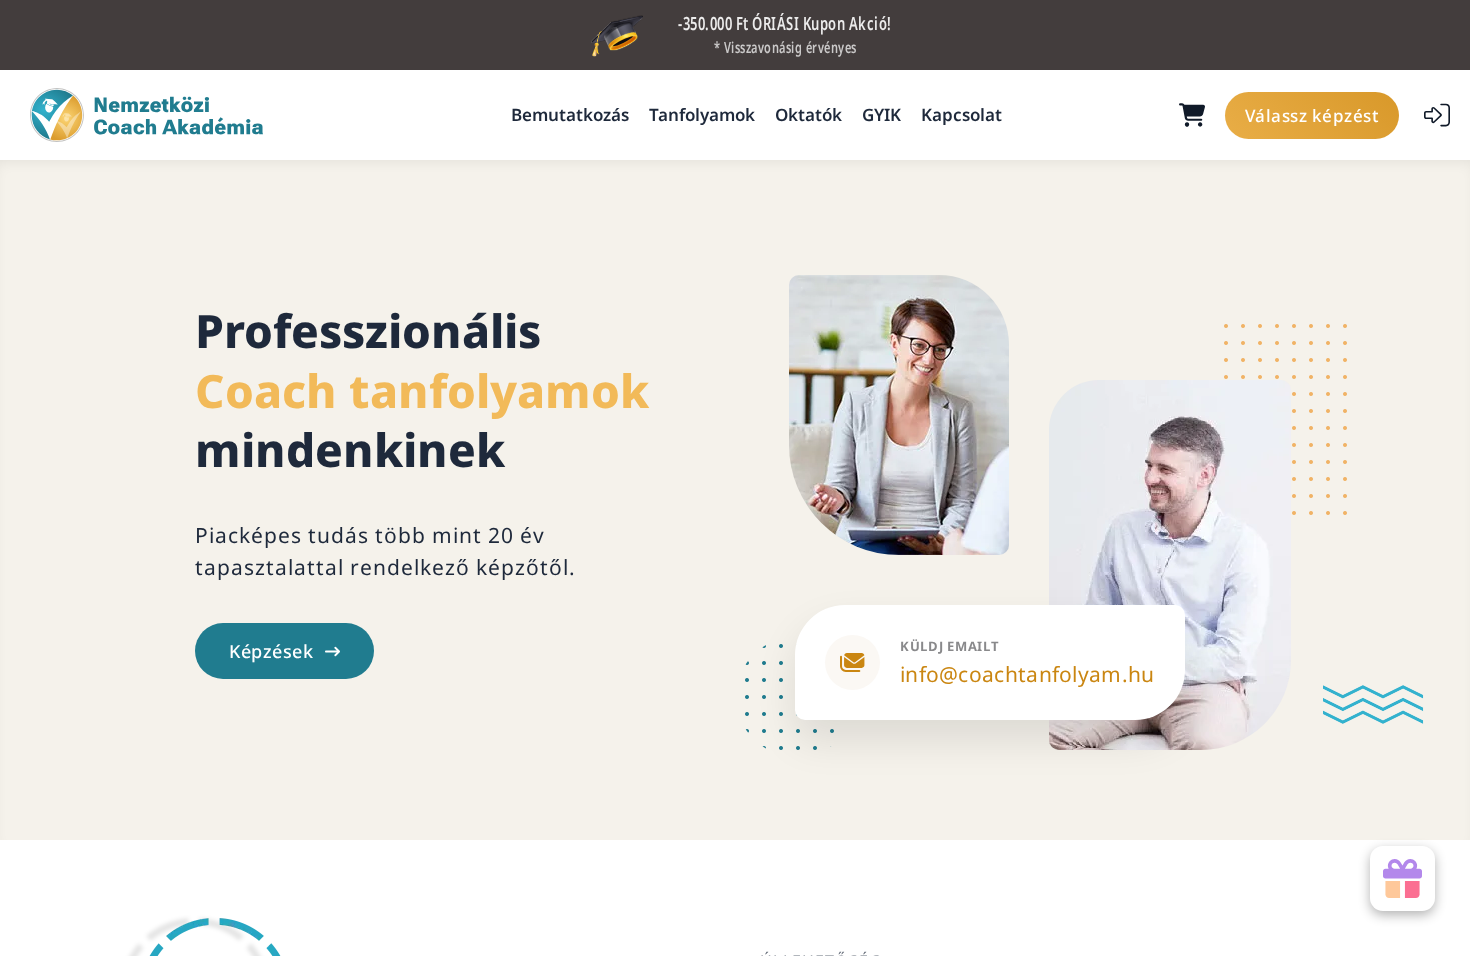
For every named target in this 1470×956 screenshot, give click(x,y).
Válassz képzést (1312, 115)
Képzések (271, 651)
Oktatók (808, 114)
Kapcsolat (961, 114)
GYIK (881, 114)
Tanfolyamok (702, 114)
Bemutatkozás (570, 114)
